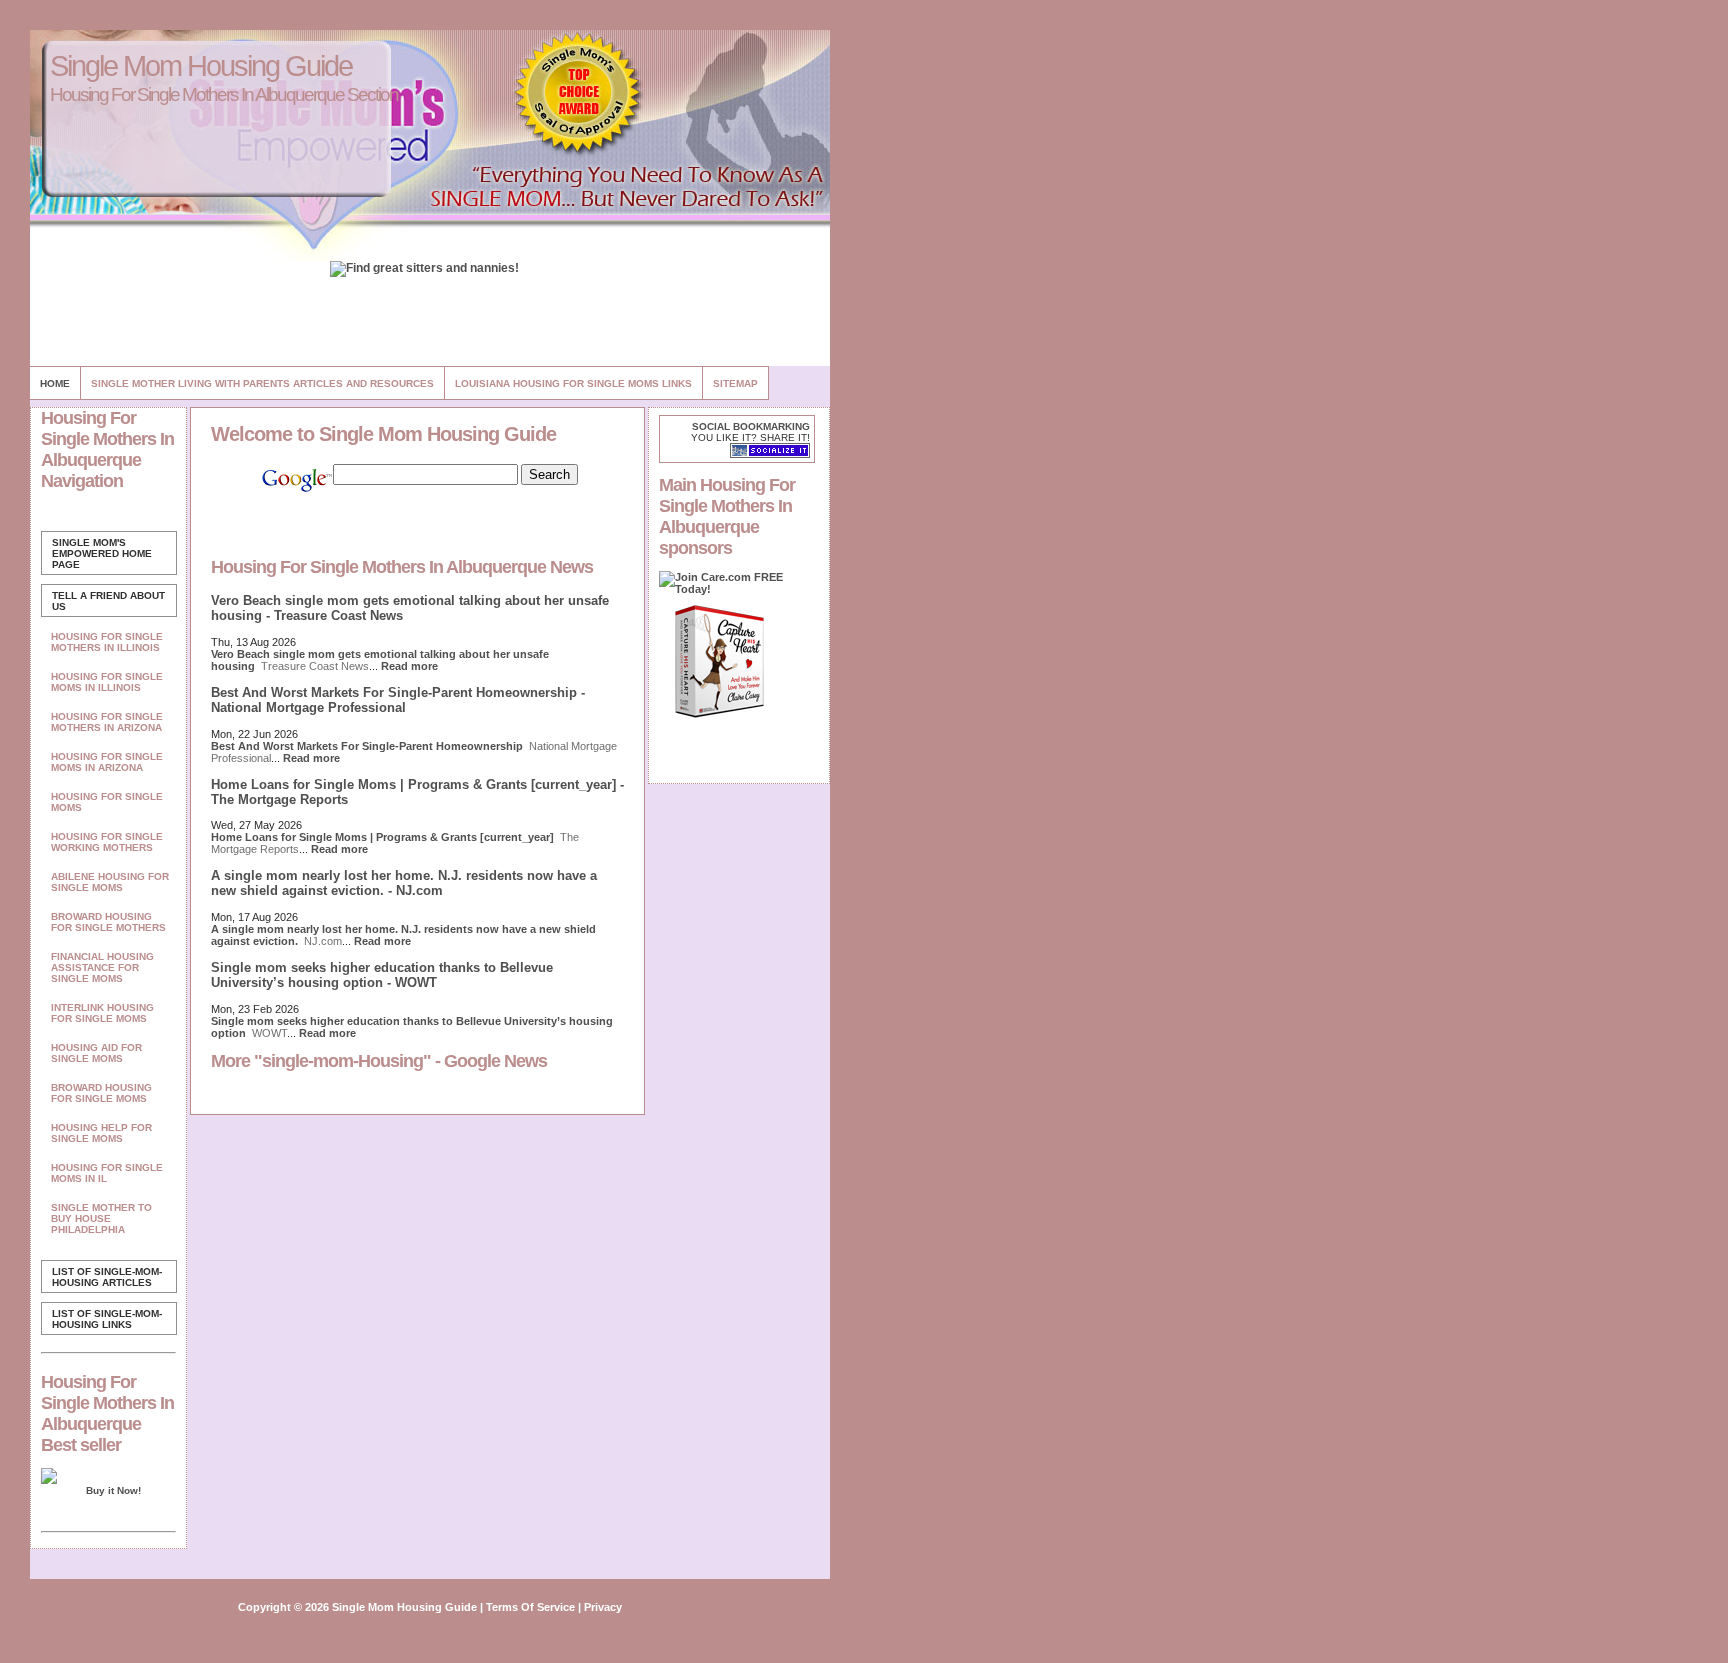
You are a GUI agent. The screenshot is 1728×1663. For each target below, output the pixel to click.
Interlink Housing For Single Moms (102, 1013)
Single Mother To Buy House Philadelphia (101, 1218)
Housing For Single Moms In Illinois (107, 682)
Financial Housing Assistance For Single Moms (102, 967)
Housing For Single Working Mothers (107, 842)
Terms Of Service (530, 1607)
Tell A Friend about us (108, 601)
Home (55, 383)
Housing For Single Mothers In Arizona (107, 722)
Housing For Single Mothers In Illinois (107, 642)
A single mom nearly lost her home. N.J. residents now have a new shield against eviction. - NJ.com (404, 883)
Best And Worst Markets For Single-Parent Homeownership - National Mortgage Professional (398, 700)
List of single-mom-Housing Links (107, 1319)
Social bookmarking (751, 426)
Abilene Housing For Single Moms (110, 882)
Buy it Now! (113, 1490)
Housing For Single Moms (107, 802)
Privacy (603, 1607)
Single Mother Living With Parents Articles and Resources (262, 383)
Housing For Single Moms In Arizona (107, 762)
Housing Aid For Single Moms (96, 1053)
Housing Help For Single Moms (101, 1133)
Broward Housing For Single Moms (101, 1093)
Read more (409, 666)
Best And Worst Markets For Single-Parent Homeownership (367, 746)
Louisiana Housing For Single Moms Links (573, 383)
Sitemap (735, 383)
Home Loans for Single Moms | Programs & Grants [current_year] (382, 837)
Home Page (102, 553)
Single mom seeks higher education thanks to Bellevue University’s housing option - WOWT (382, 975)
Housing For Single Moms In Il (107, 1173)
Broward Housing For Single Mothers (108, 922)
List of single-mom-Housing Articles (107, 1277)
